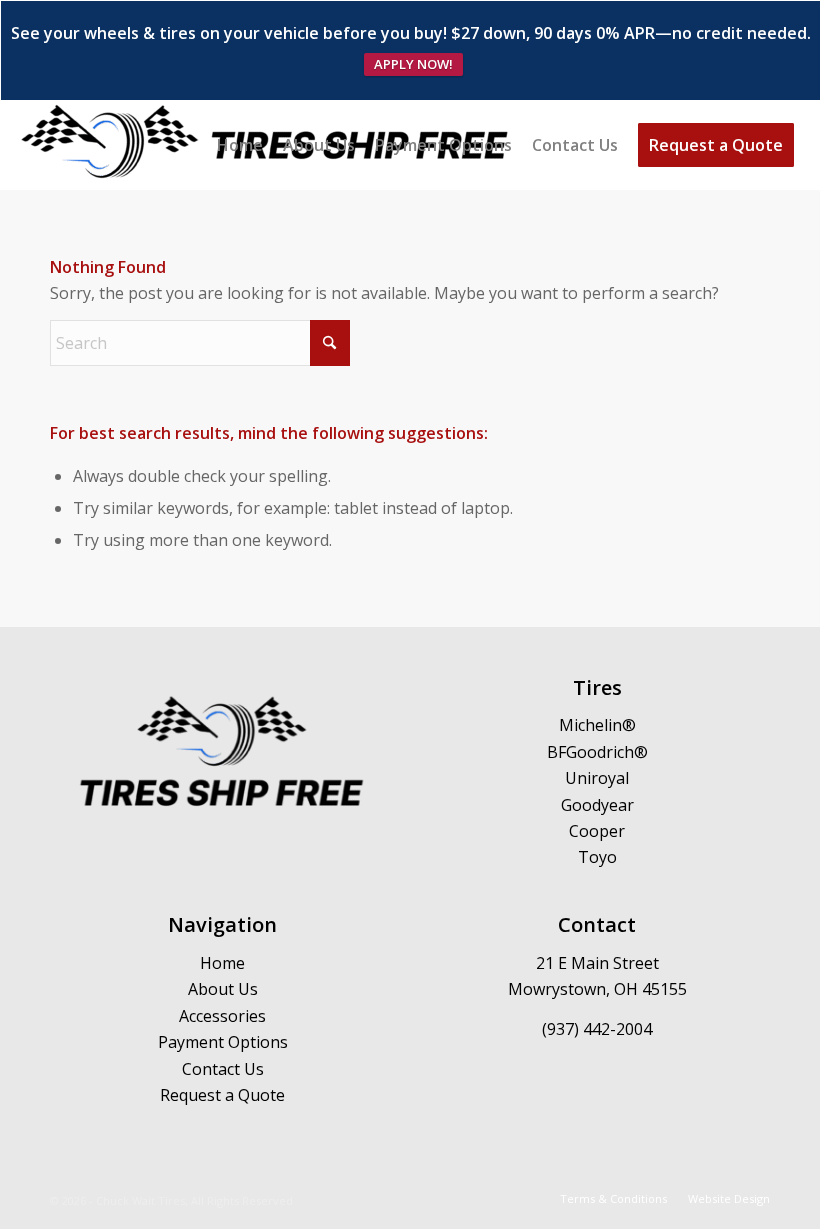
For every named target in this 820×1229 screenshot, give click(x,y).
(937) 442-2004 (597, 1029)
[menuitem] (240, 145)
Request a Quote (222, 1095)
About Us (223, 989)
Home (222, 963)
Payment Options (223, 1042)
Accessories (222, 1016)
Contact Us (223, 1069)
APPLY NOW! (413, 64)
